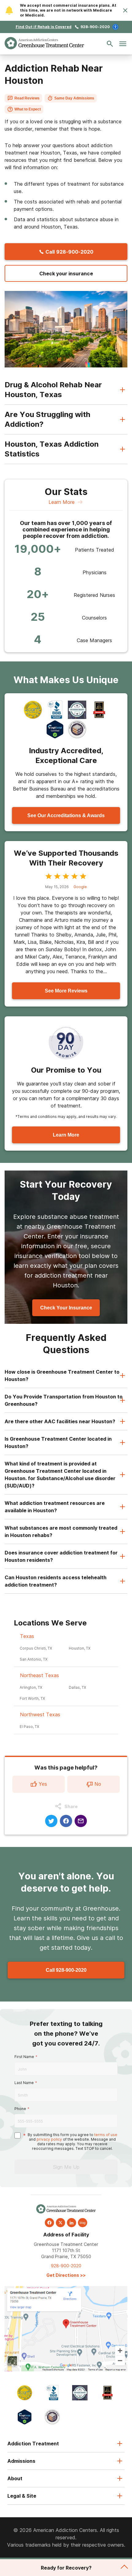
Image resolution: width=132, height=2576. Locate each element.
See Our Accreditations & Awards (66, 815)
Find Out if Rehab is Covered (44, 27)
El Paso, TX (29, 1727)
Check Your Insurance (66, 1308)
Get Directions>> (66, 2275)
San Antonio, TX (34, 1659)
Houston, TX (80, 1648)
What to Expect (28, 109)
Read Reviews (27, 98)
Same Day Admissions (74, 98)
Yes (43, 1784)
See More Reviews (66, 991)
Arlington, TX (31, 1687)
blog (83, 2223)
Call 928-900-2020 (66, 1970)
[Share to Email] (81, 1821)
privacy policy (49, 2139)
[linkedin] (72, 2223)
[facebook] (49, 2223)
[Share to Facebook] (66, 1821)
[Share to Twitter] (51, 1821)
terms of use (106, 2135)
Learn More (62, 502)
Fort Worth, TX (32, 1698)
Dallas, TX (78, 1687)
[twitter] (60, 2223)
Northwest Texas (40, 1714)
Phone (20, 2109)
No (98, 1784)
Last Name (24, 2083)
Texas (27, 1636)
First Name (24, 2057)
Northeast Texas (39, 1675)
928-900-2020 (95, 27)
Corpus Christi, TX (36, 1648)
